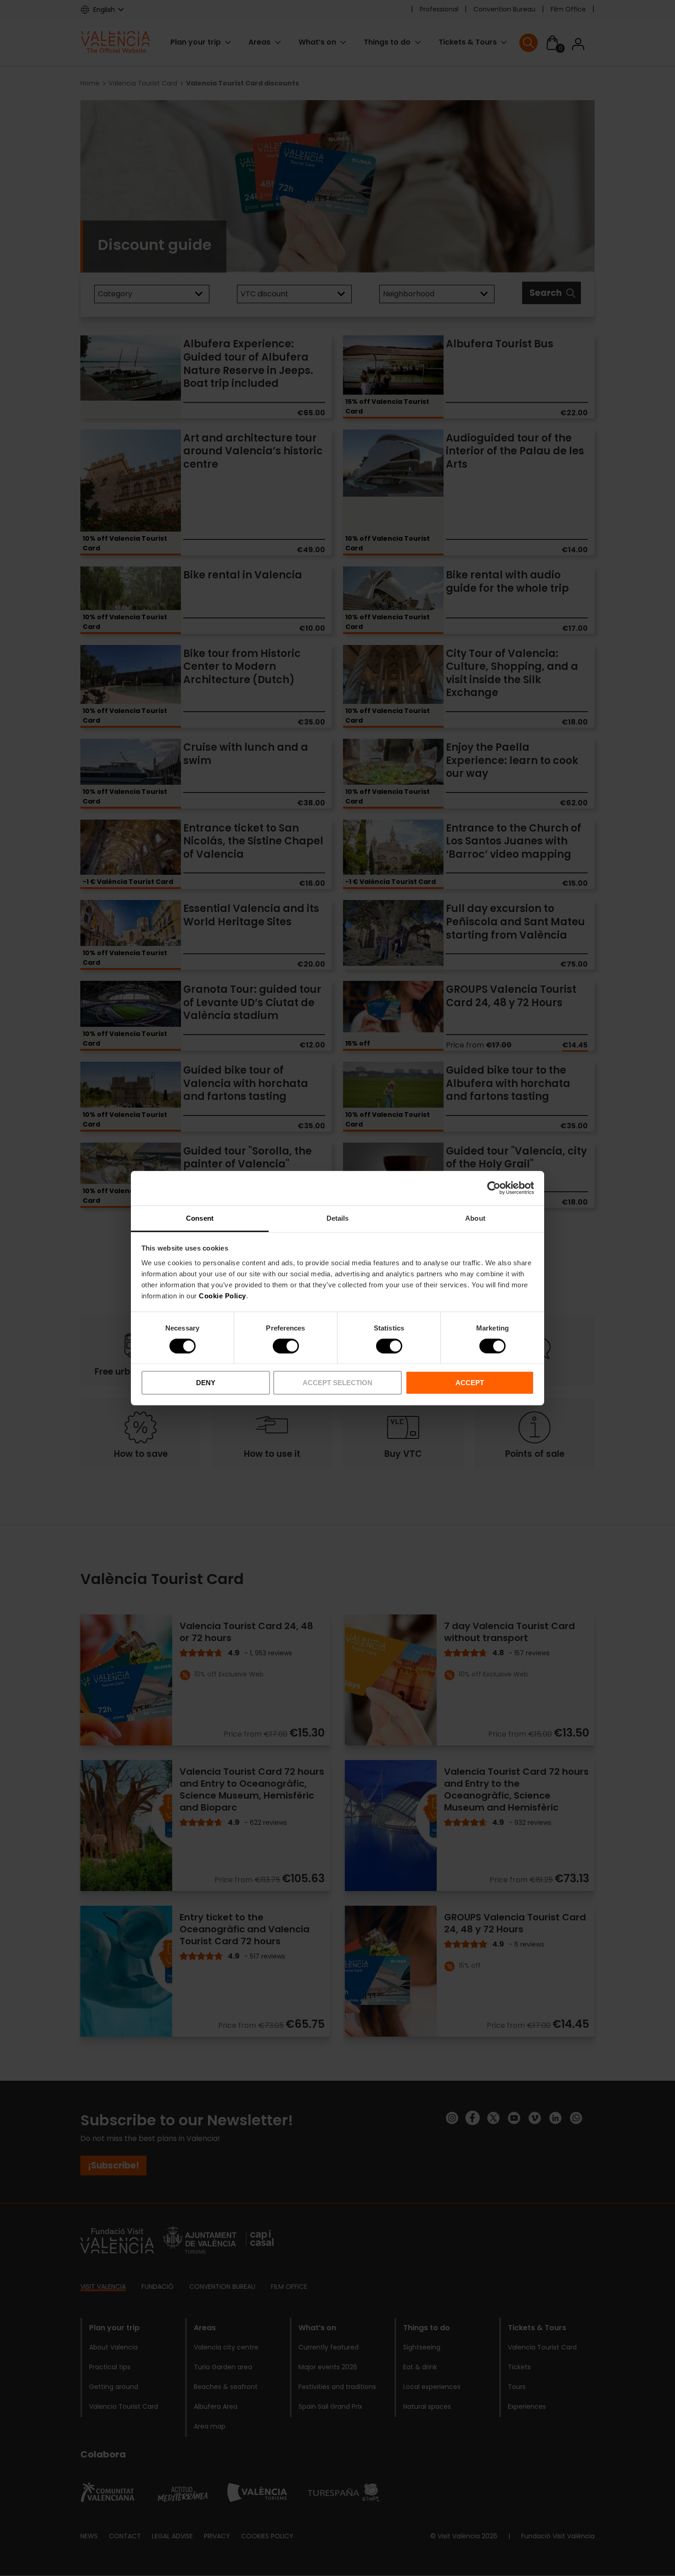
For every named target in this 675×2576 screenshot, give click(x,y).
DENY (206, 1383)
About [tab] (475, 1218)
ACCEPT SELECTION (337, 1383)
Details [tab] (338, 1218)
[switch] (286, 1346)
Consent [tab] (200, 1218)
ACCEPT (470, 1383)
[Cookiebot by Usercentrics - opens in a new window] (494, 1188)
